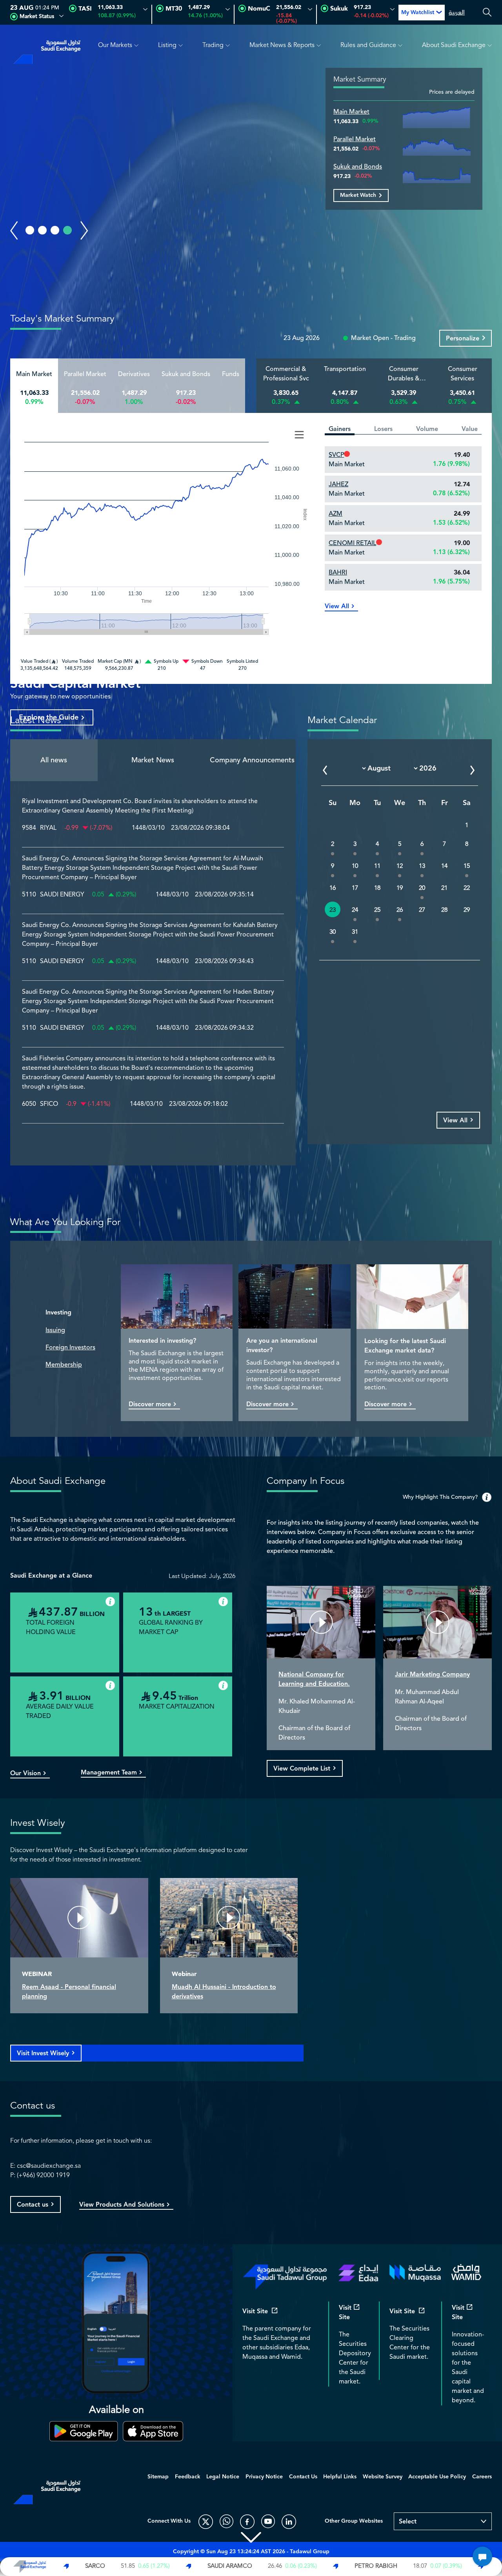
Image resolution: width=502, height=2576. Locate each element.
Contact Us (303, 2477)
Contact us (33, 2205)
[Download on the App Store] (153, 2431)
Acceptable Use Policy (437, 2477)
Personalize (463, 339)
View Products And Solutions (122, 2205)
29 (467, 910)
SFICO (49, 1104)
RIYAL (48, 828)
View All (337, 607)
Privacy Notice (264, 2477)
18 (377, 888)
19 (400, 888)
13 (422, 866)
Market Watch (358, 195)
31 (355, 932)
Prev (14, 231)
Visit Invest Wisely (43, 2053)
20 (422, 888)
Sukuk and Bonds (358, 167)
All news (54, 760)
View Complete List (302, 1769)
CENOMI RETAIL (352, 543)
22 (467, 888)
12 (400, 866)
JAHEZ (338, 484)
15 (467, 866)
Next (84, 231)
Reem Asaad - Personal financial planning (69, 1992)
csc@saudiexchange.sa (49, 2166)
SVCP (336, 455)
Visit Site (255, 2312)
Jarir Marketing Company (432, 1675)
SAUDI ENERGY (62, 895)
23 (333, 910)
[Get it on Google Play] (84, 2431)
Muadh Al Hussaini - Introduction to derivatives (224, 1992)
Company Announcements (252, 760)
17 (355, 888)
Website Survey (383, 2477)
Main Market (351, 112)
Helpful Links (340, 2477)
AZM (336, 514)
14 (444, 866)
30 (333, 932)
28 (444, 910)
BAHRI (338, 573)
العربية (457, 13)
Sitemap (158, 2477)
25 (377, 910)
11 (377, 866)
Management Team (109, 1773)
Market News (153, 760)
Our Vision (25, 1774)
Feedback (188, 2477)
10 (355, 866)
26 (400, 910)
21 (444, 888)
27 (422, 910)
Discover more (150, 1405)
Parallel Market (355, 139)
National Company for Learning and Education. (314, 1679)
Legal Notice (223, 2477)
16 (333, 888)
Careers (482, 2477)
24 (355, 910)
